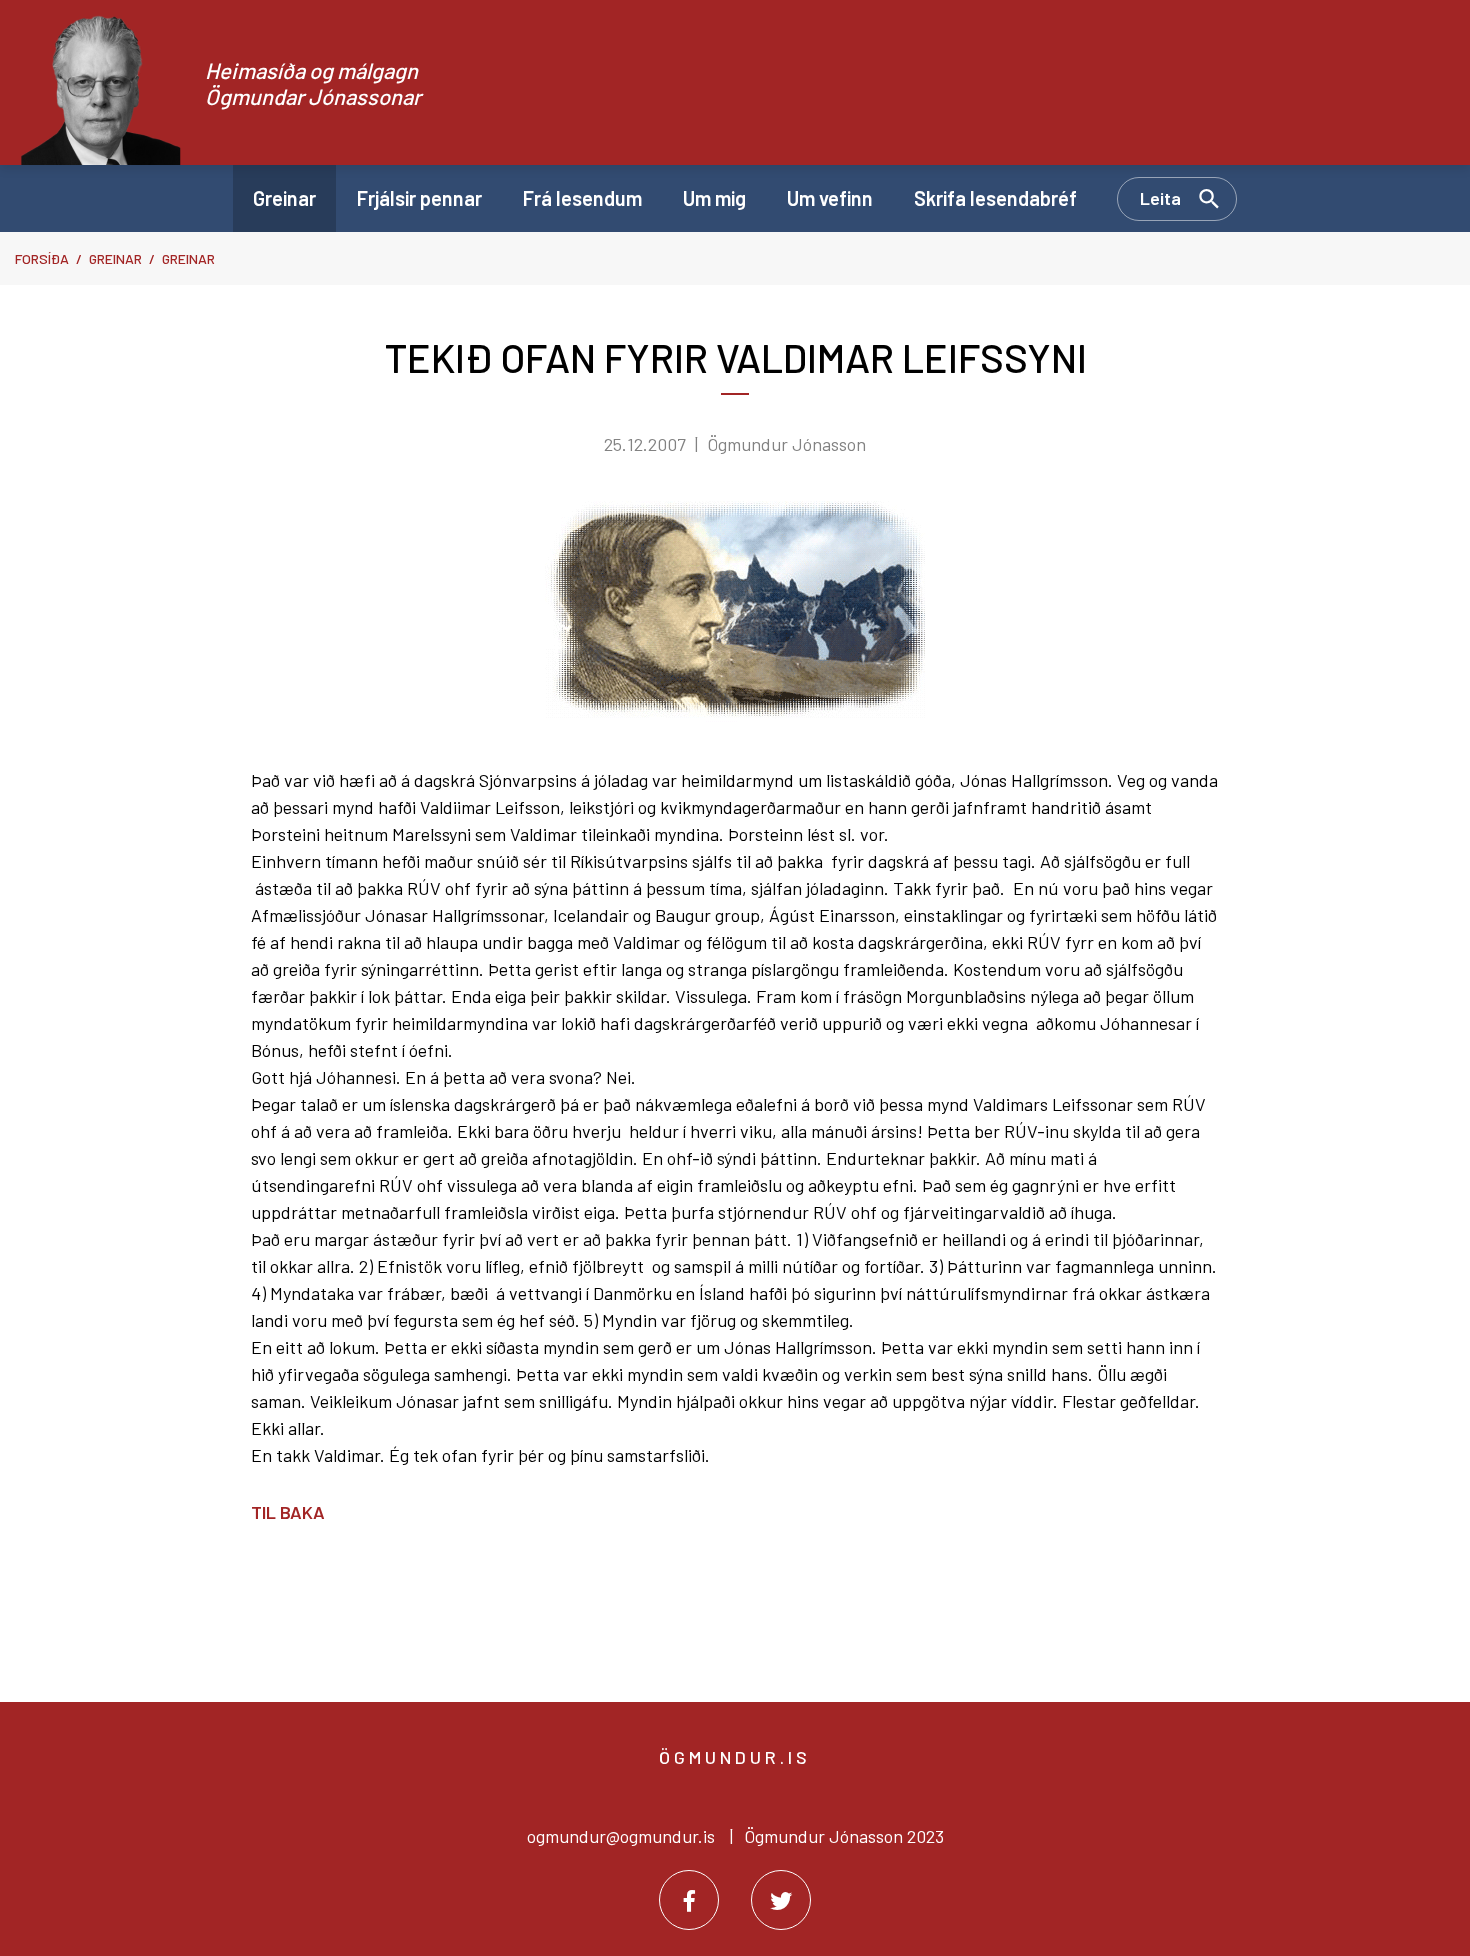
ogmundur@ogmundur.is (621, 1836)
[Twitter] (781, 1900)
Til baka (288, 1512)
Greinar (115, 258)
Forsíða (42, 258)
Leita (1160, 198)
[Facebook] (689, 1900)
